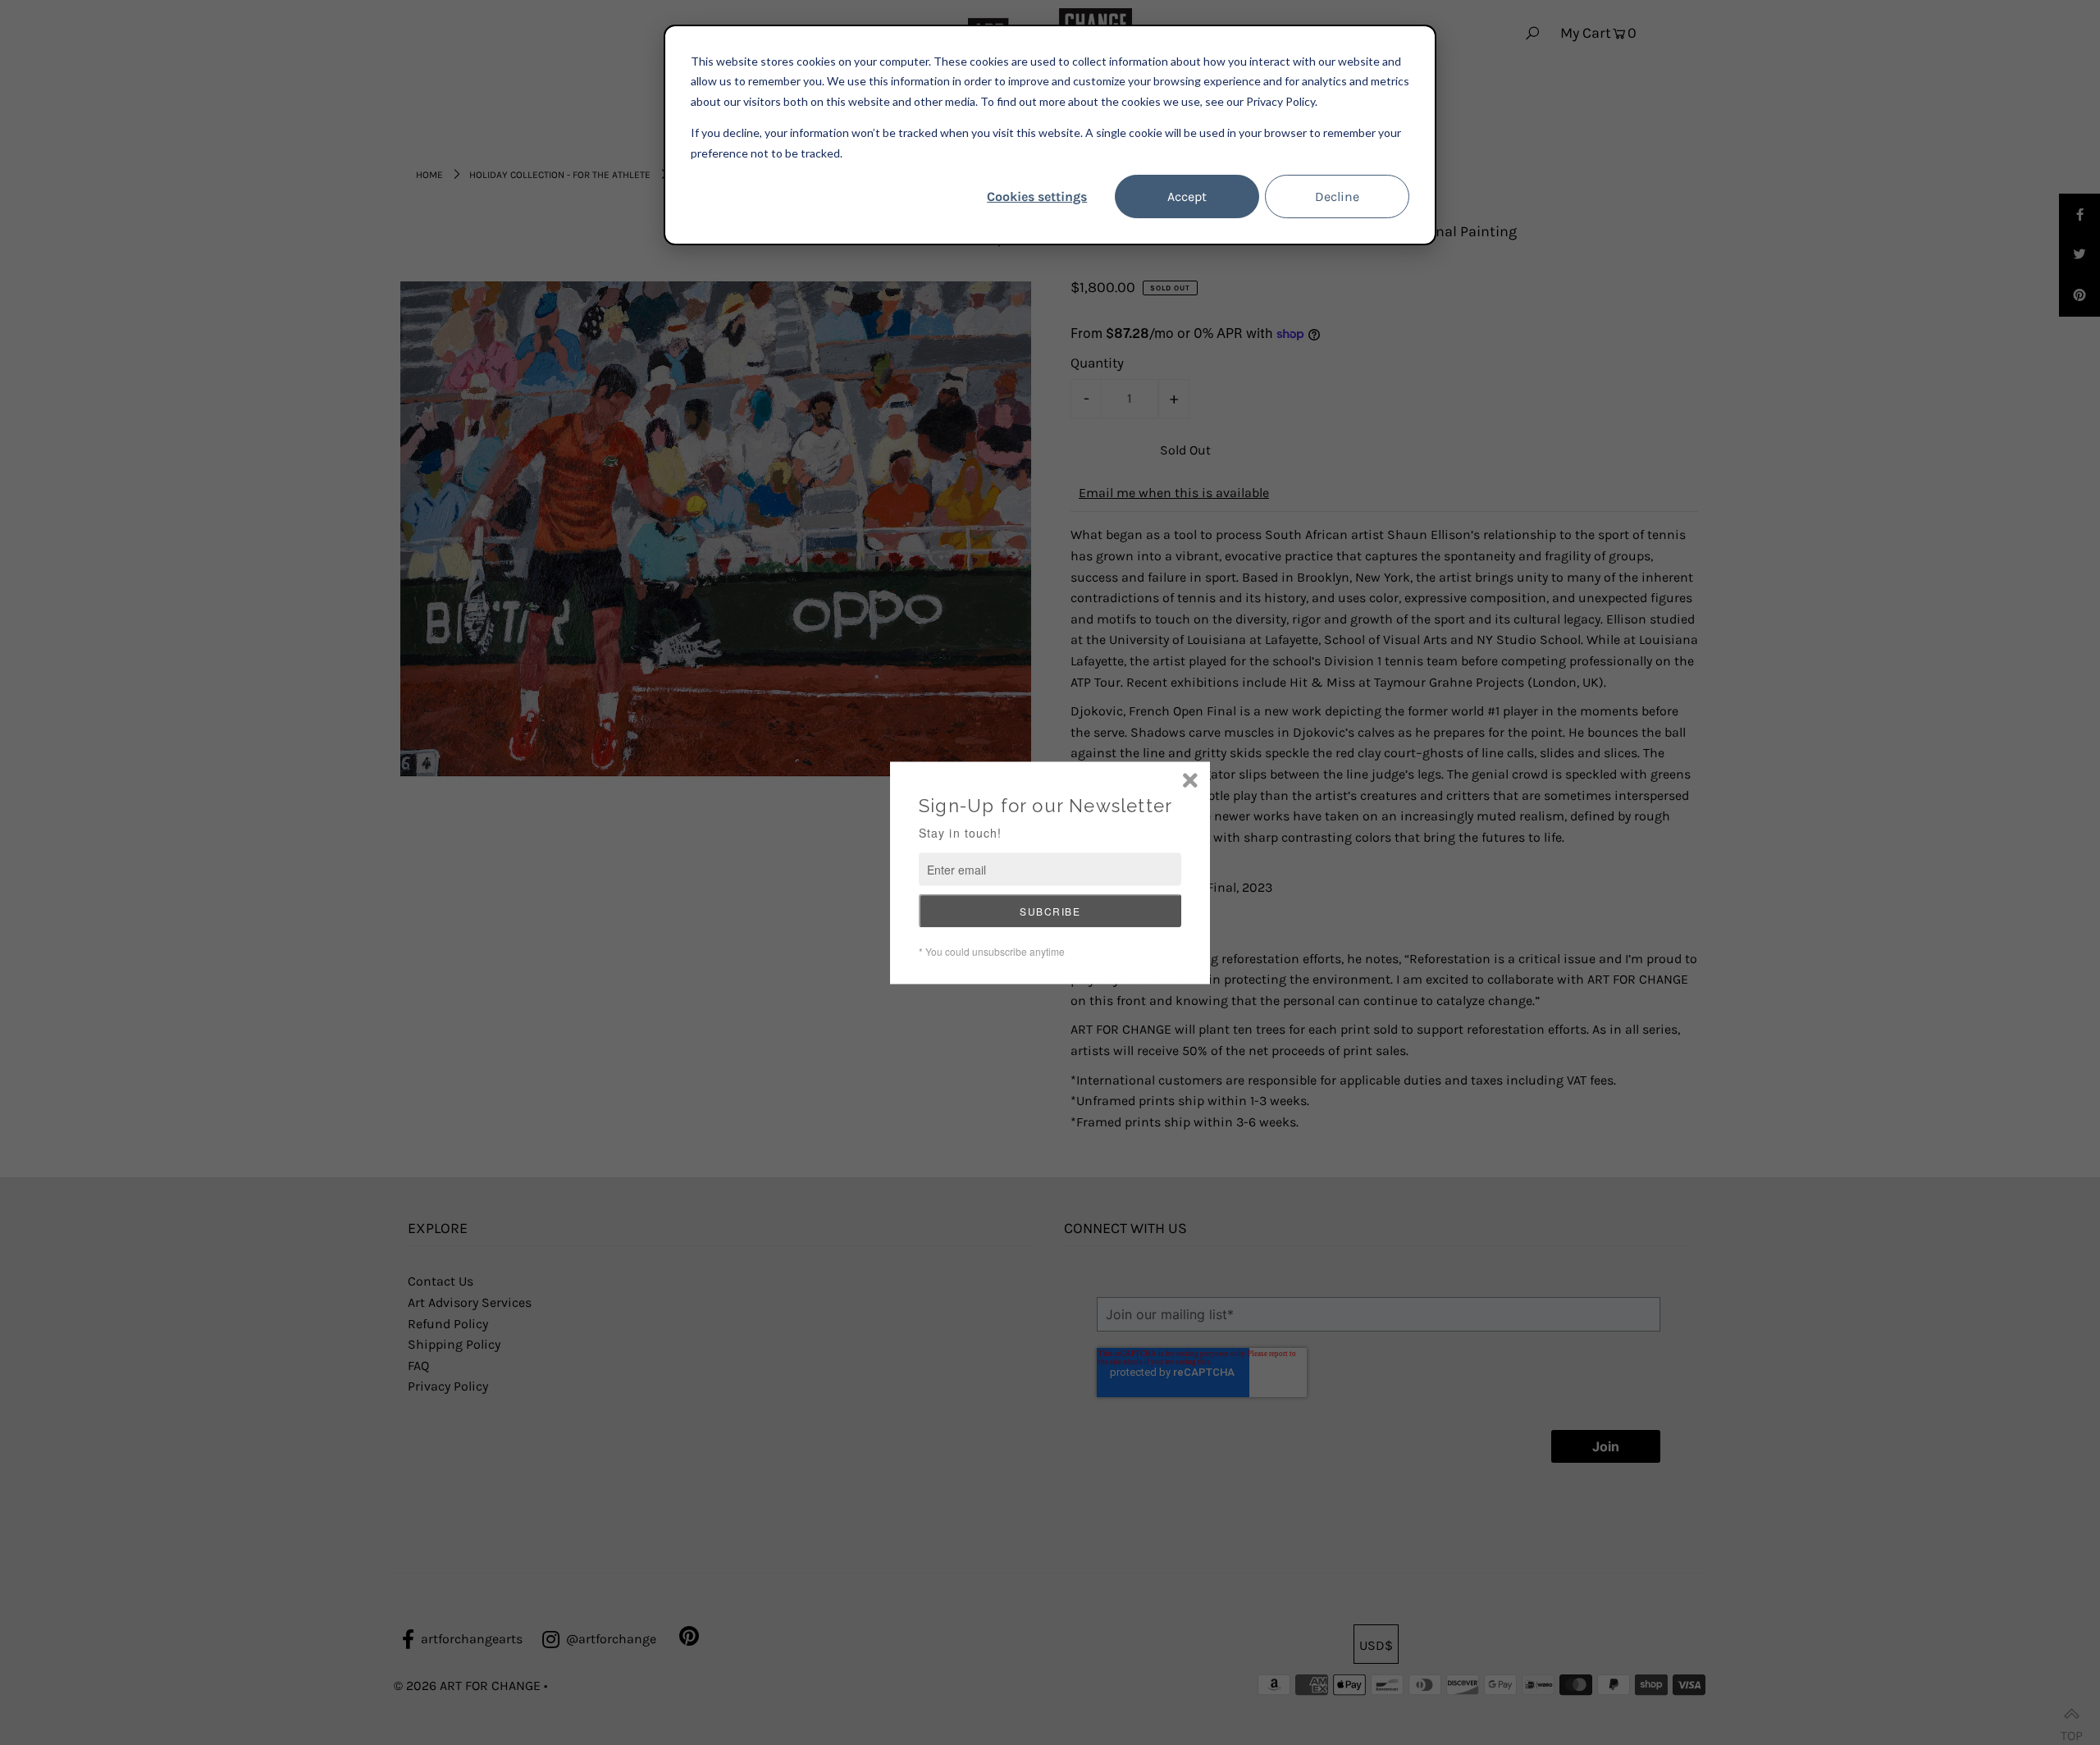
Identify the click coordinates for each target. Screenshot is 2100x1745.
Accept (1187, 196)
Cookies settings (1037, 196)
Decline (1337, 196)
